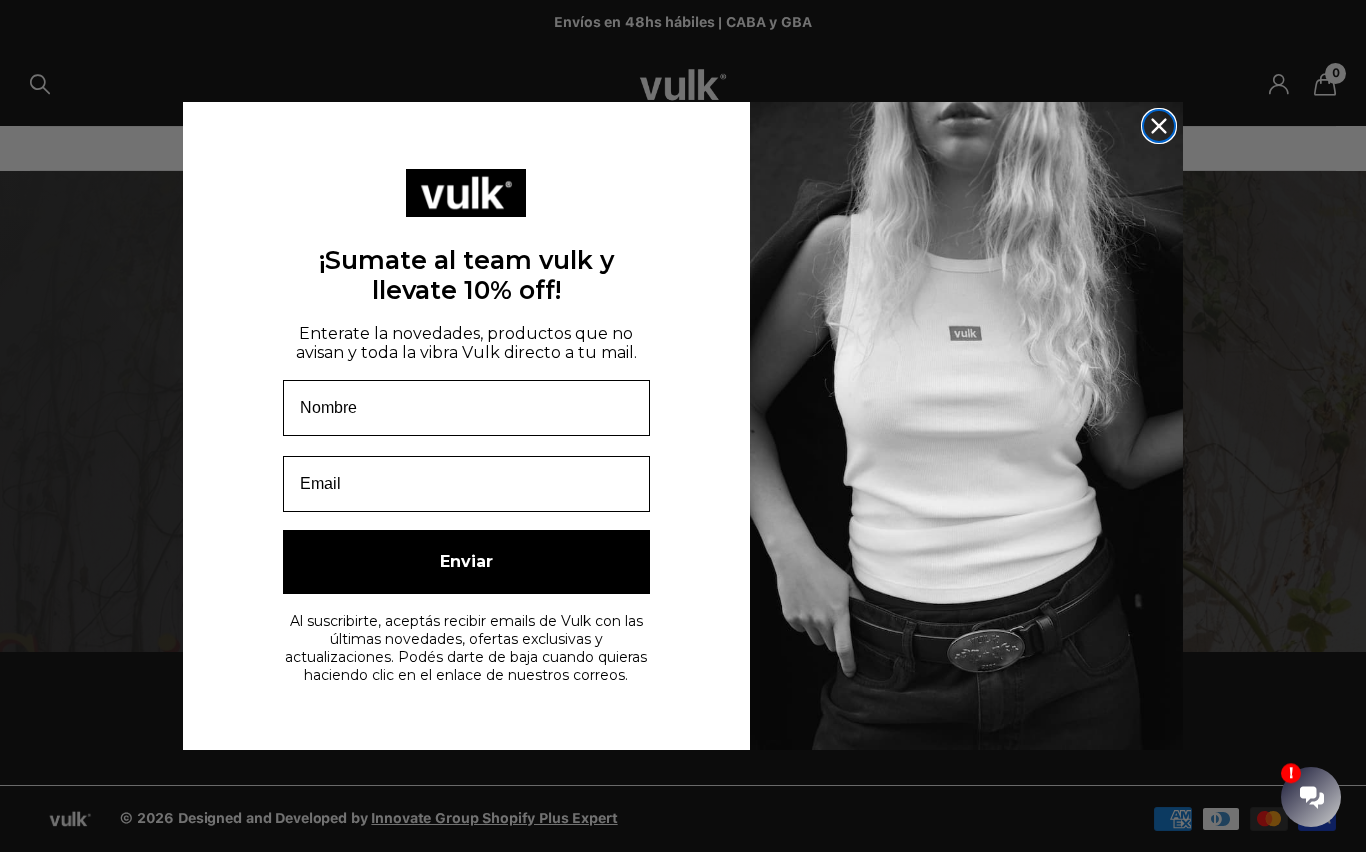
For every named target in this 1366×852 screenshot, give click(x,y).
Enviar (466, 561)
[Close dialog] (1159, 126)
